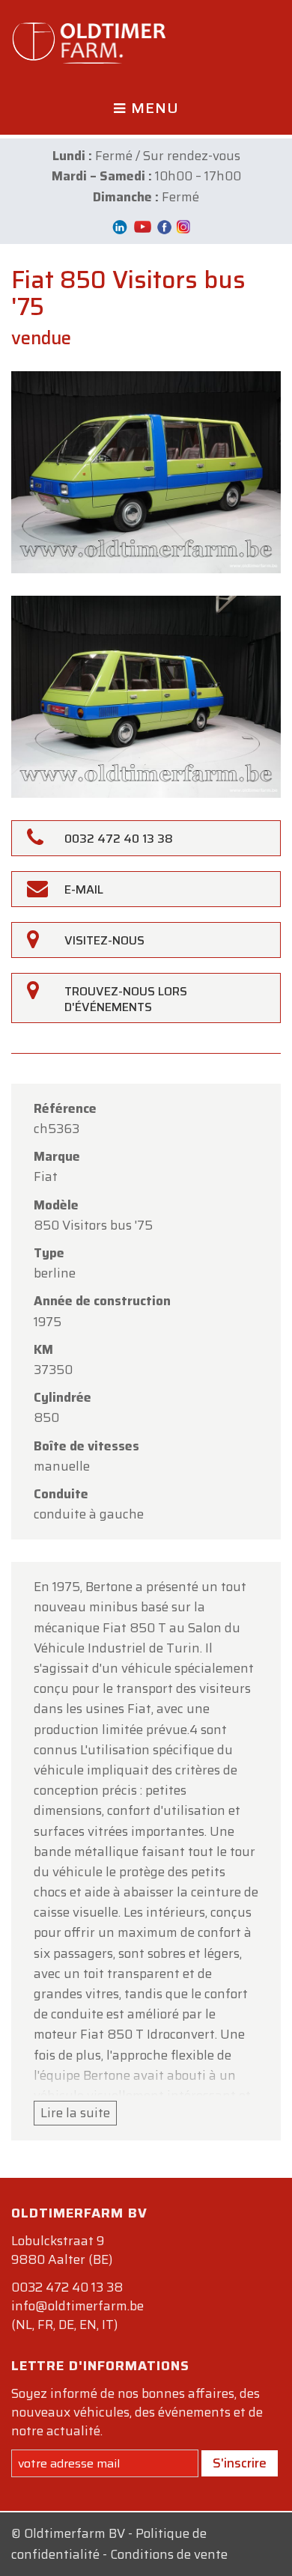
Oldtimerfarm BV (74, 2533)
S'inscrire (240, 2463)
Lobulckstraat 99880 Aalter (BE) (62, 2250)
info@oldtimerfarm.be (77, 2306)
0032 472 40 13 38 (67, 2287)
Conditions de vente (169, 2554)
